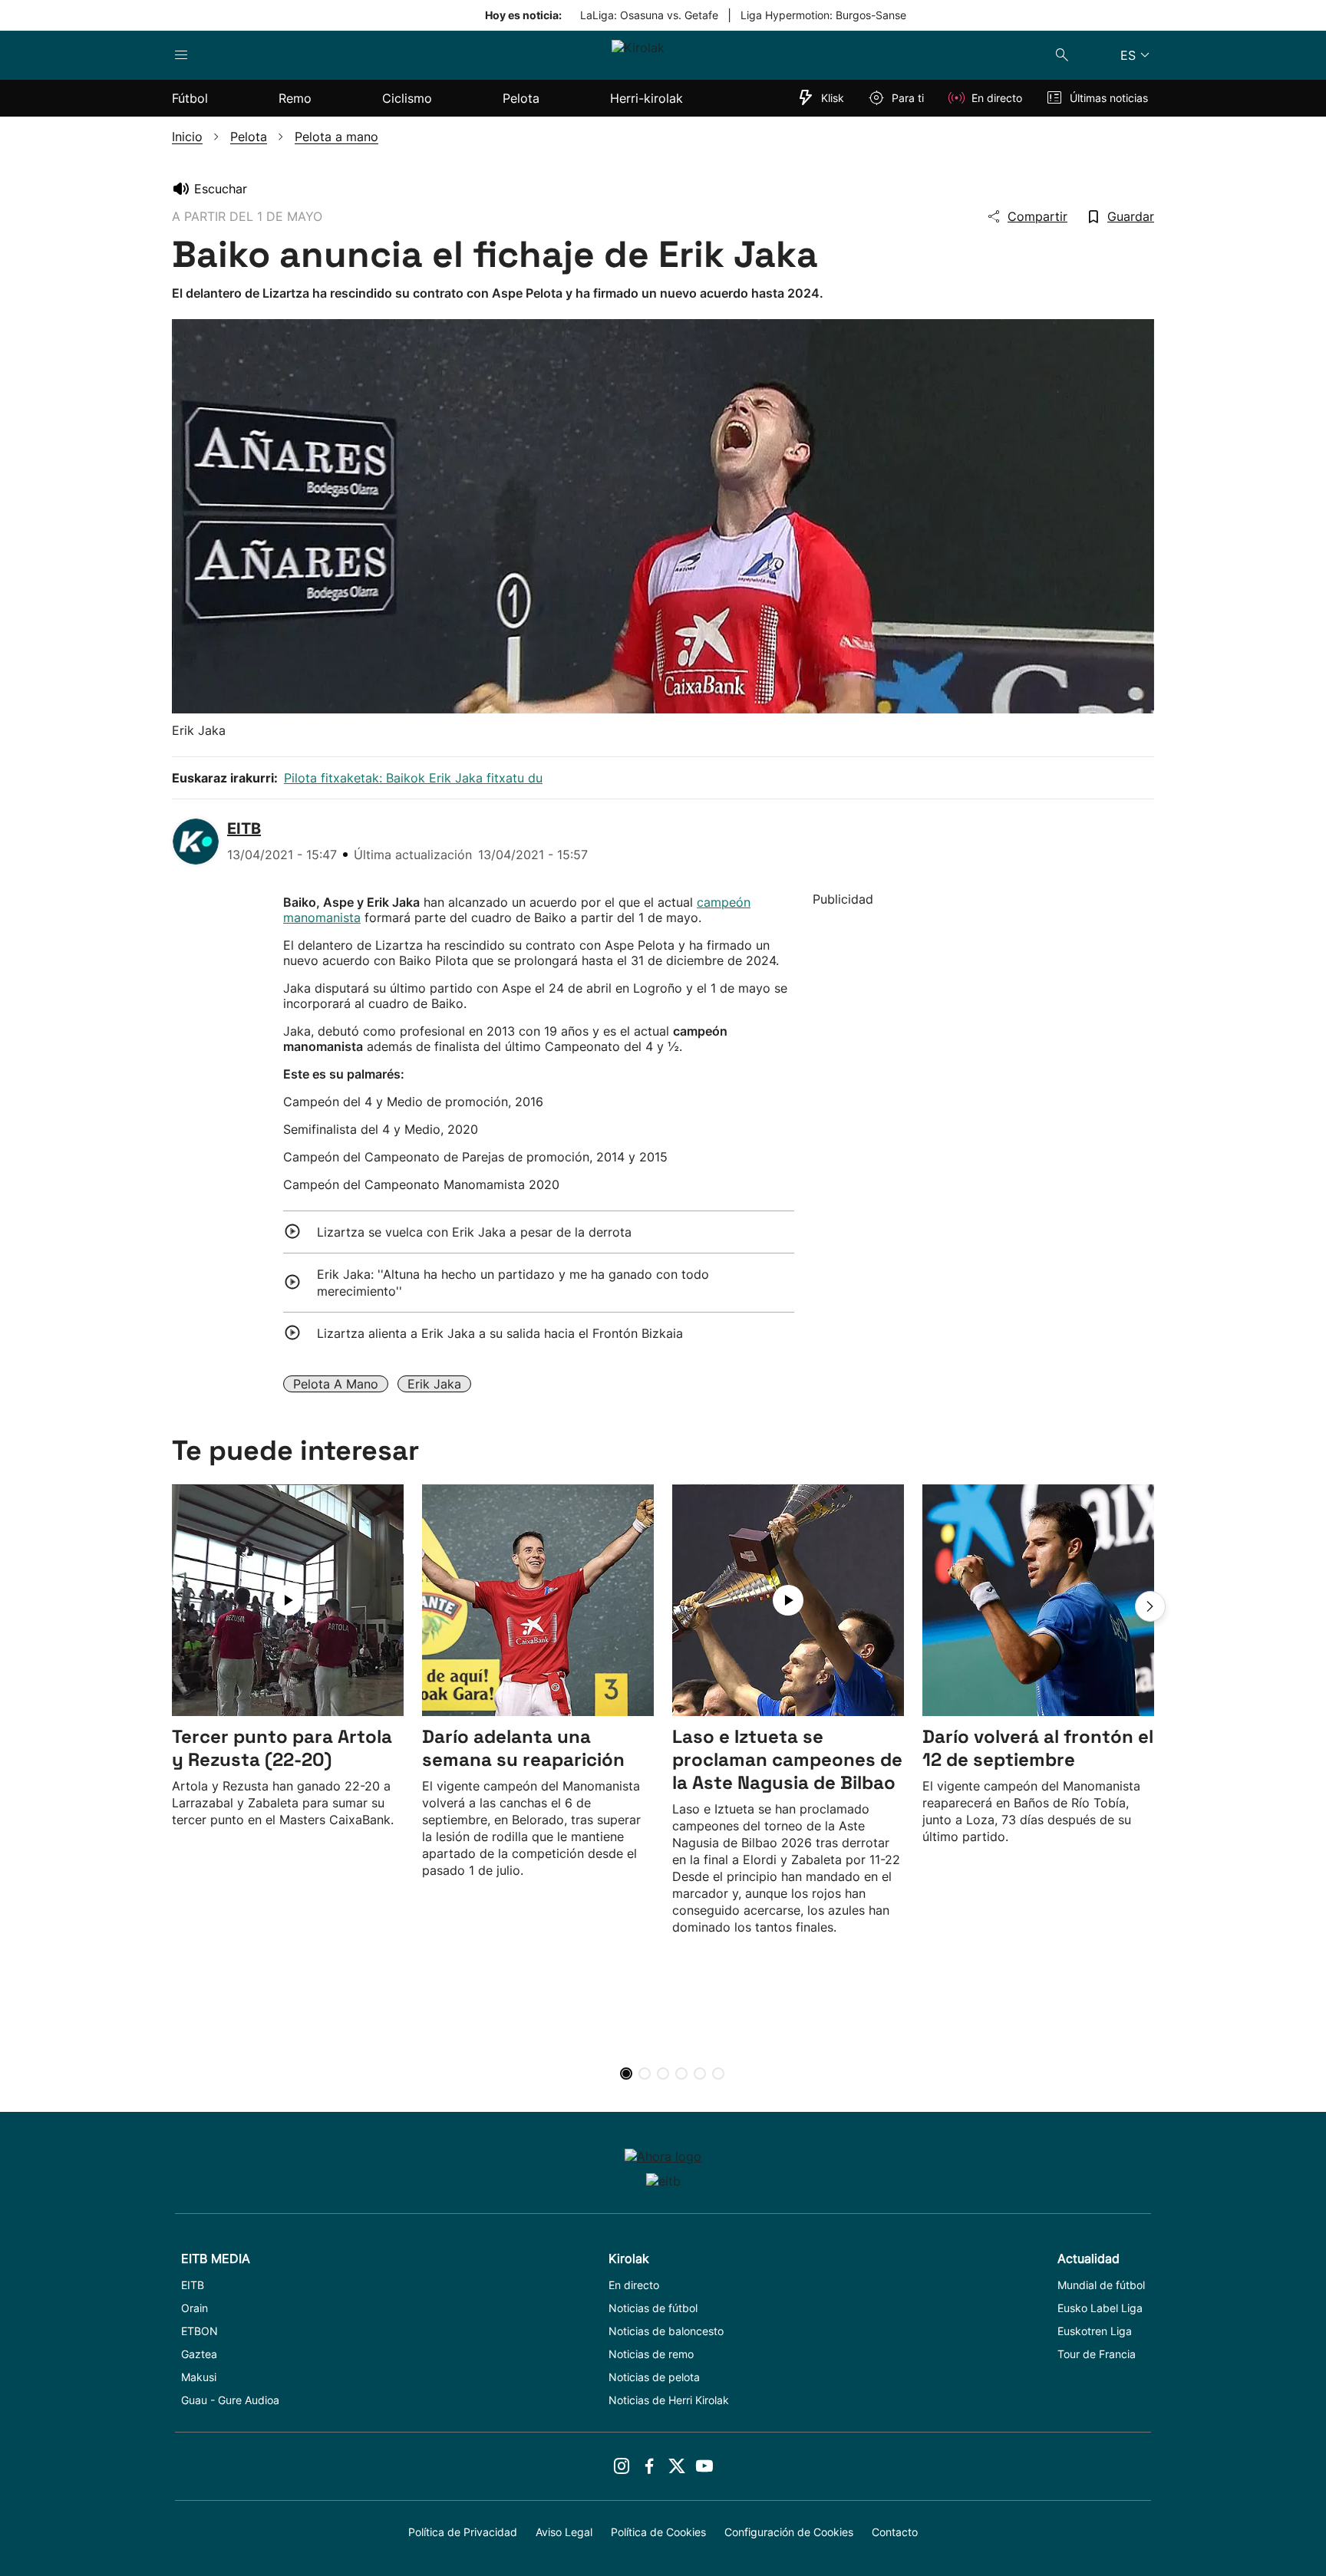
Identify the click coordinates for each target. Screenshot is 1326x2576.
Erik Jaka (434, 1384)
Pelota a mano (336, 1384)
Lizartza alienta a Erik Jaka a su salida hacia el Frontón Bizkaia (500, 1333)
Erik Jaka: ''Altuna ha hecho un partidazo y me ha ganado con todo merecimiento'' (513, 1283)
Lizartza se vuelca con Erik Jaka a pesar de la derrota (474, 1232)
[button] (1150, 1606)
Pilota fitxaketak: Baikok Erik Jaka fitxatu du (413, 778)
